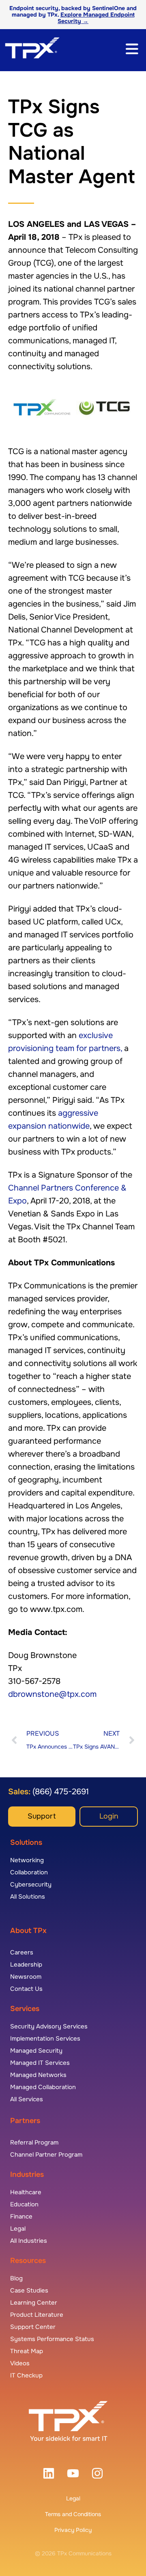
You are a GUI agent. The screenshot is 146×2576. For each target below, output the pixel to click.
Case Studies (29, 2290)
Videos (20, 2363)
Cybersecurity (31, 1884)
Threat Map (27, 2351)
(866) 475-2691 (60, 1792)
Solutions (26, 1842)
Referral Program (34, 2142)
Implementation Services (45, 2039)
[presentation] (49, 2473)
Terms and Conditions (73, 2514)
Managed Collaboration (43, 2087)
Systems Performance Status (52, 2339)
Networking (27, 1860)
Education (24, 2204)
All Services (27, 2099)
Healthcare (26, 2192)
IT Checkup (26, 2375)
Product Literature (37, 2315)
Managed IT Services (40, 2063)
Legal (73, 2498)
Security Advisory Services (49, 2026)
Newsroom (26, 1977)
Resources (28, 2261)
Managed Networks (38, 2075)
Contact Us (26, 1989)
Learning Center (34, 2303)
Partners (25, 2121)
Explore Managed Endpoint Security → (96, 18)
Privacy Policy (73, 2530)
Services (25, 2009)
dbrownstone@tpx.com (52, 1694)
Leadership (26, 1965)
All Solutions (28, 1897)
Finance (21, 2216)
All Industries (29, 2241)
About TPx (28, 1931)
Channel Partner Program (46, 2155)
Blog (16, 2278)
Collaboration (29, 1872)
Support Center (33, 2327)
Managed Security (36, 2051)
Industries (27, 2174)
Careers (22, 1952)
